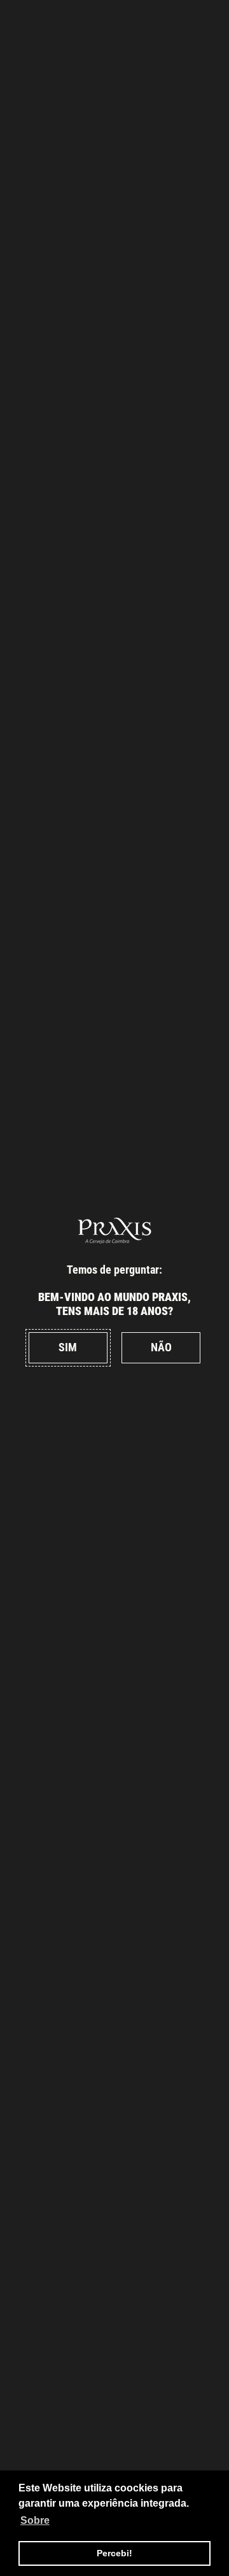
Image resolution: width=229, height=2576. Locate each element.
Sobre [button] (35, 2520)
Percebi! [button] (114, 2553)
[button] (68, 1348)
